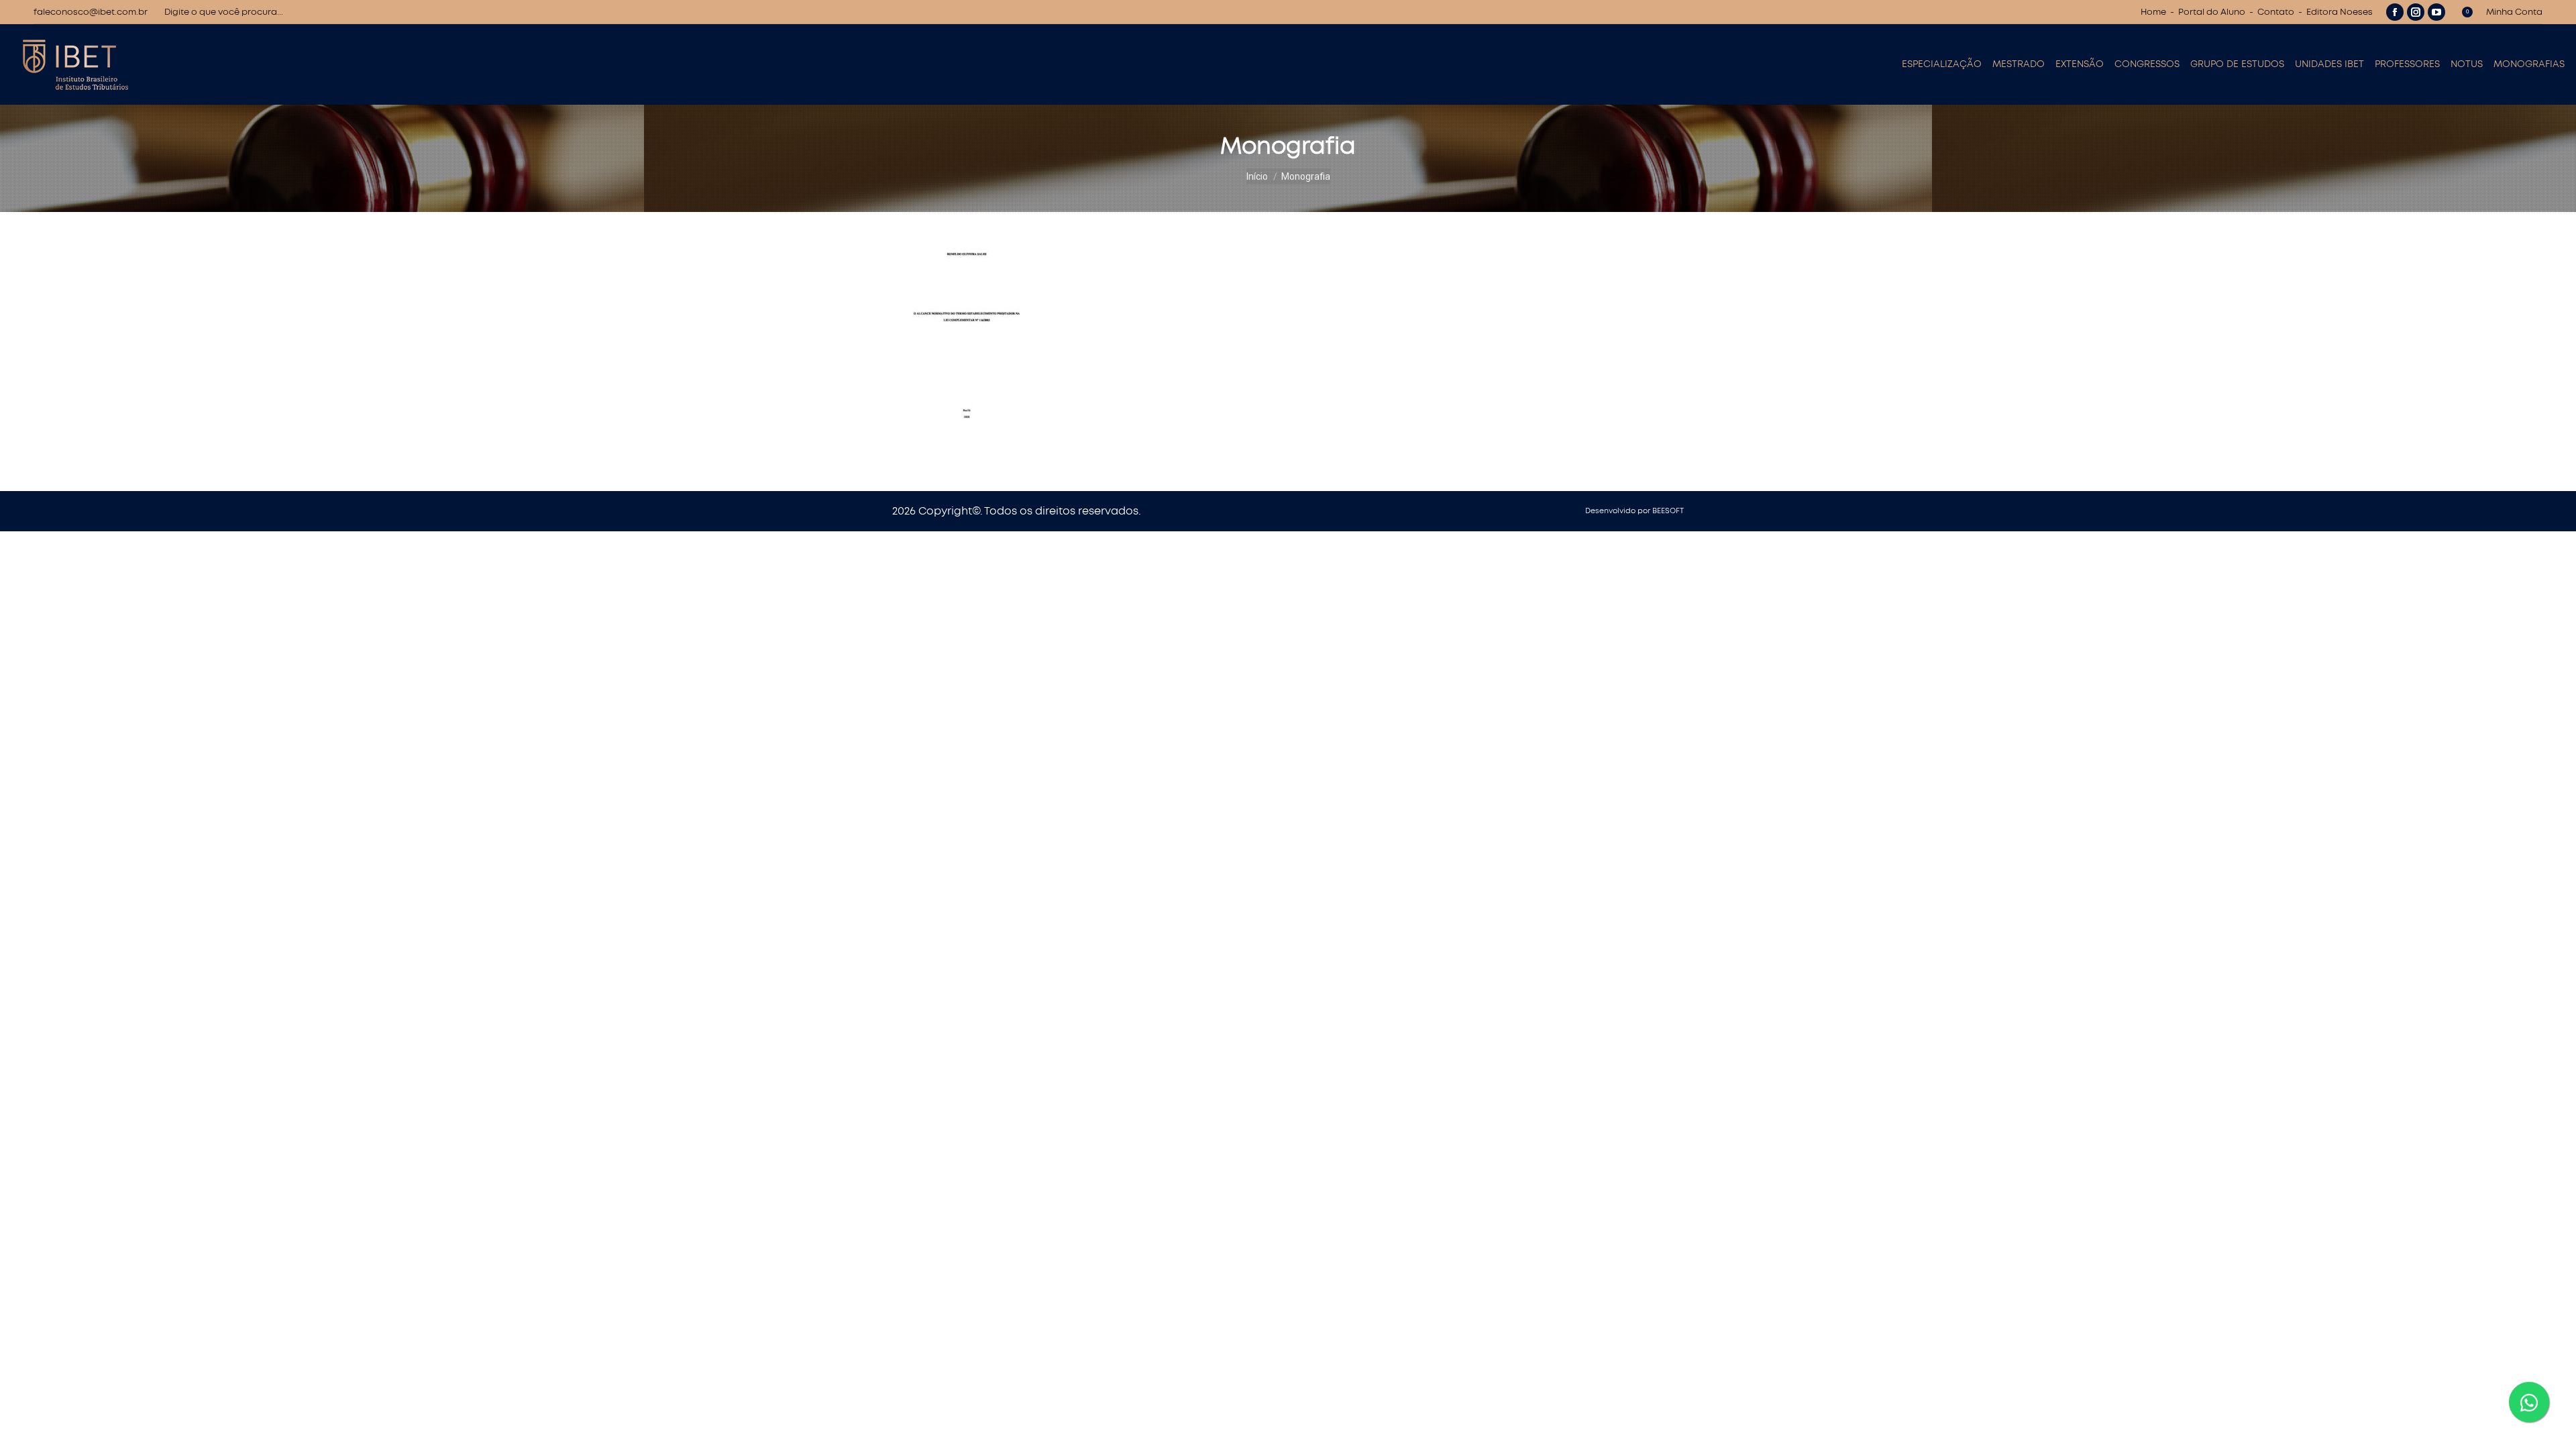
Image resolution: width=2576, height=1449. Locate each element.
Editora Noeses (2340, 12)
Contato (2276, 12)
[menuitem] (1942, 64)
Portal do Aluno (2212, 12)
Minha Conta (2514, 12)
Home (2153, 12)
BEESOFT (1668, 511)
